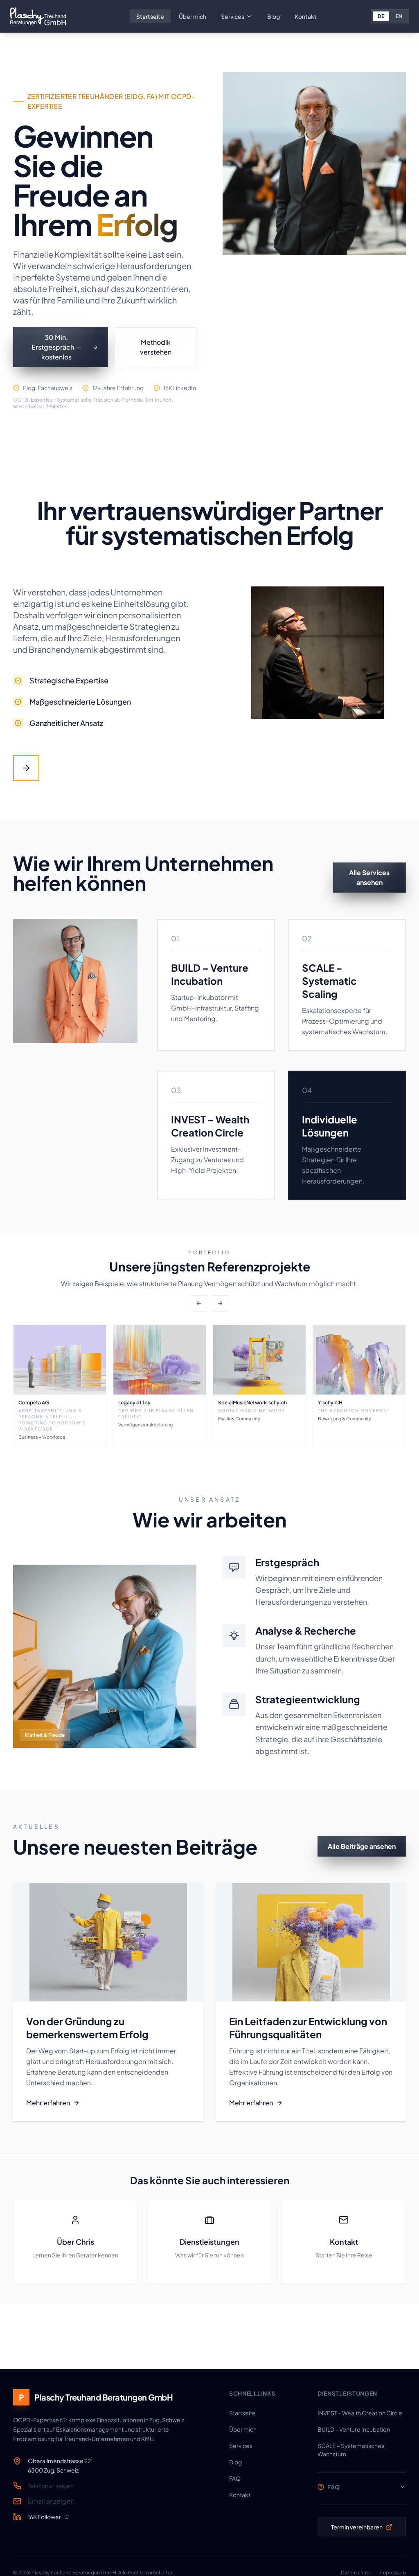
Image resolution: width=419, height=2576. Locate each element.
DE (381, 16)
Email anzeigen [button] (51, 2501)
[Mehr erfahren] (26, 768)
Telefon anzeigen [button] (51, 2486)
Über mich (193, 16)
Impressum (393, 2573)
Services (233, 16)
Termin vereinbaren (357, 2527)
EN (399, 16)
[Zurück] (199, 1303)
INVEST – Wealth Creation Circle (360, 2413)
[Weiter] (220, 1303)
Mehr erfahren (48, 2103)
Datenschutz (356, 2573)
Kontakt (306, 16)
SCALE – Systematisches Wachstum (351, 2450)
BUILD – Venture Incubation (354, 2429)
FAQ (235, 2478)
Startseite (150, 16)
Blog (274, 16)
